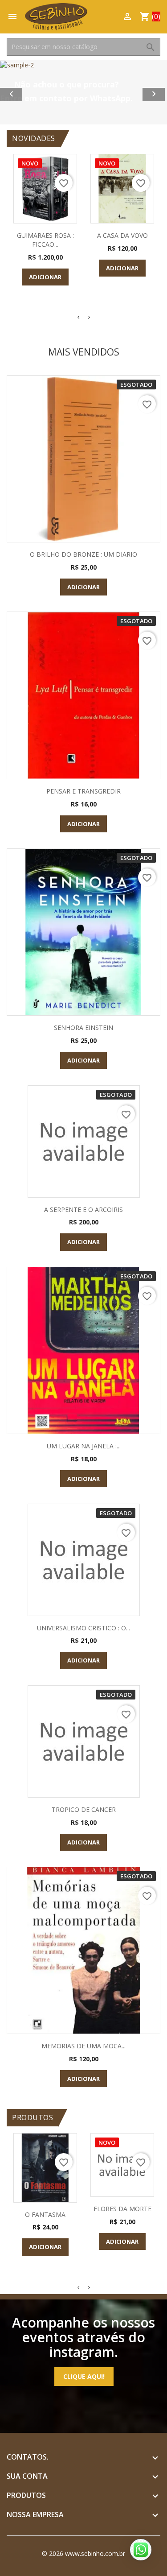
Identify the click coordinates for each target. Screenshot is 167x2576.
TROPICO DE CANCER (84, 1809)
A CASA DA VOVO (122, 235)
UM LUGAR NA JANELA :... (84, 1446)
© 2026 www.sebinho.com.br (83, 2553)
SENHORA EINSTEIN (83, 1028)
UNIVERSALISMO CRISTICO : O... (83, 1628)
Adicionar (45, 277)
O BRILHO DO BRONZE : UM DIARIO (83, 554)
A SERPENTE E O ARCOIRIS (83, 1209)
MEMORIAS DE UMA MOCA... (83, 2046)
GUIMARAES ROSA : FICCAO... (45, 240)
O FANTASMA (45, 2214)
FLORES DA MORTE (122, 2209)
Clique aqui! (84, 2376)
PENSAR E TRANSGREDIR (83, 791)
